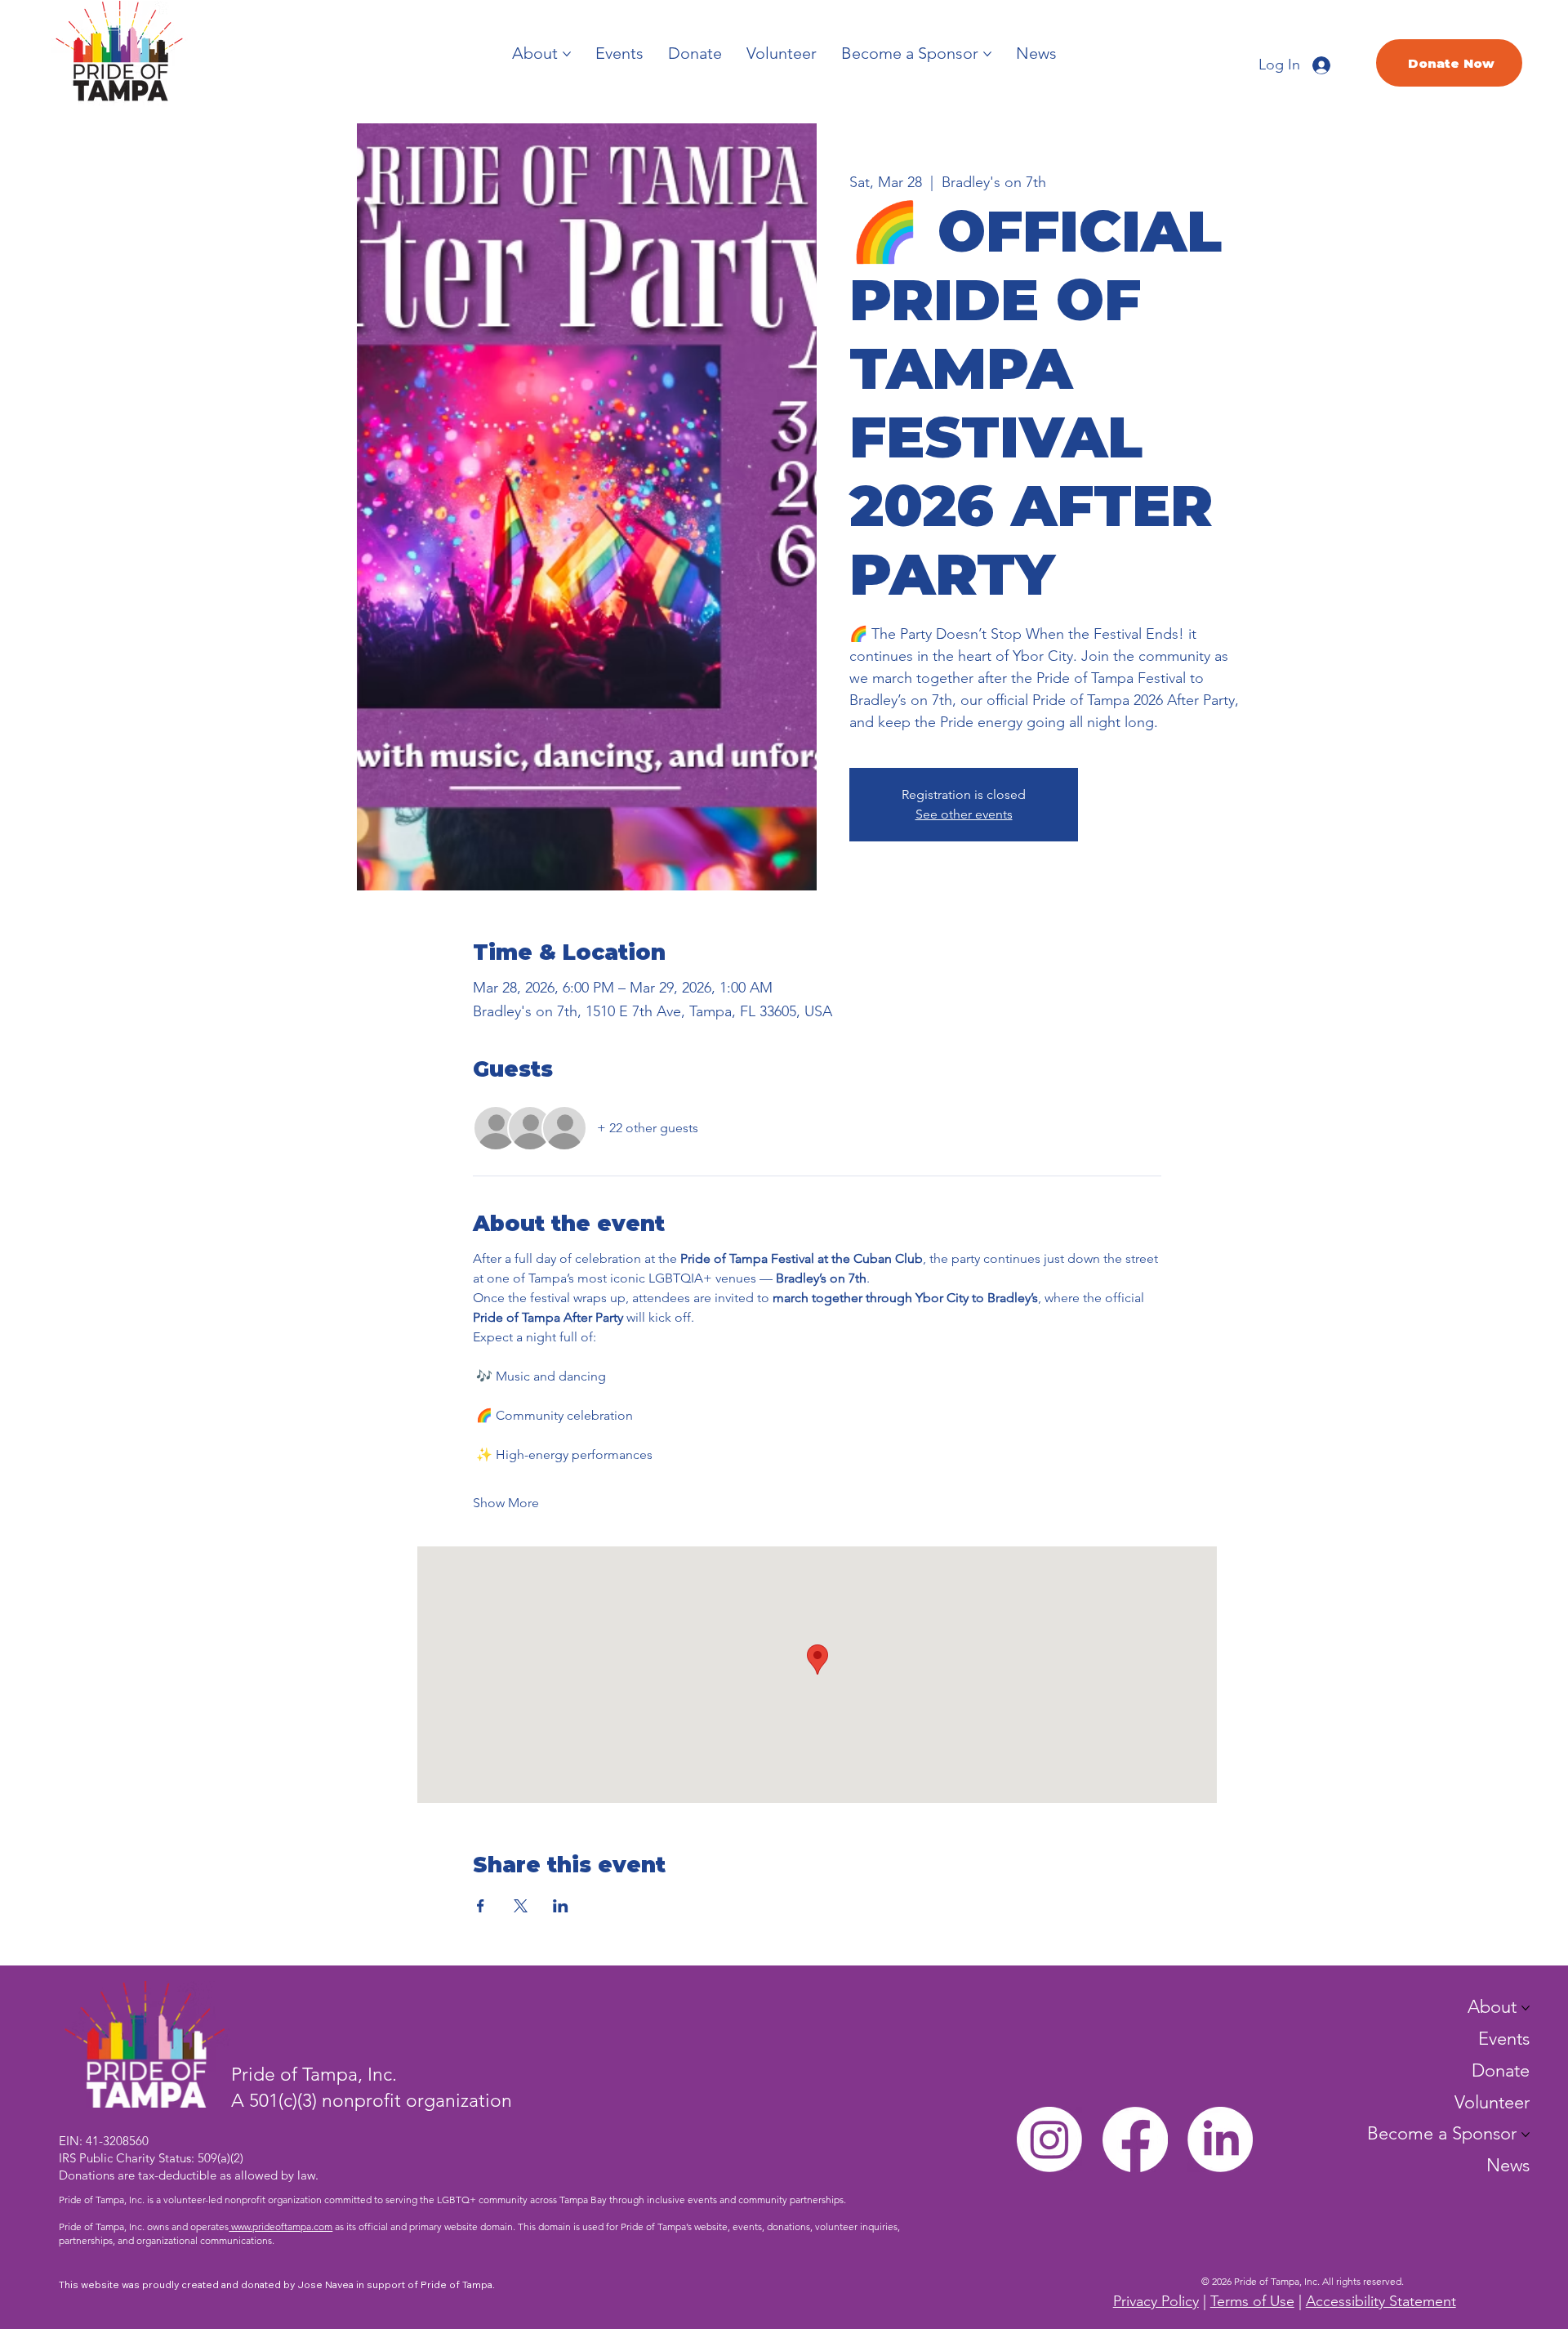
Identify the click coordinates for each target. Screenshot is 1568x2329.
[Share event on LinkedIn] (561, 1906)
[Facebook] (1135, 2139)
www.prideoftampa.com (281, 2226)
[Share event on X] (521, 1906)
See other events (964, 814)
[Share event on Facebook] (481, 1906)
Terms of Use (1252, 2301)
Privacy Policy (1156, 2301)
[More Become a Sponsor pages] (987, 54)
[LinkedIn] (1220, 2139)
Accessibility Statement (1381, 2301)
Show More (506, 1503)
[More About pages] (567, 54)
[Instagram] (1049, 2139)
